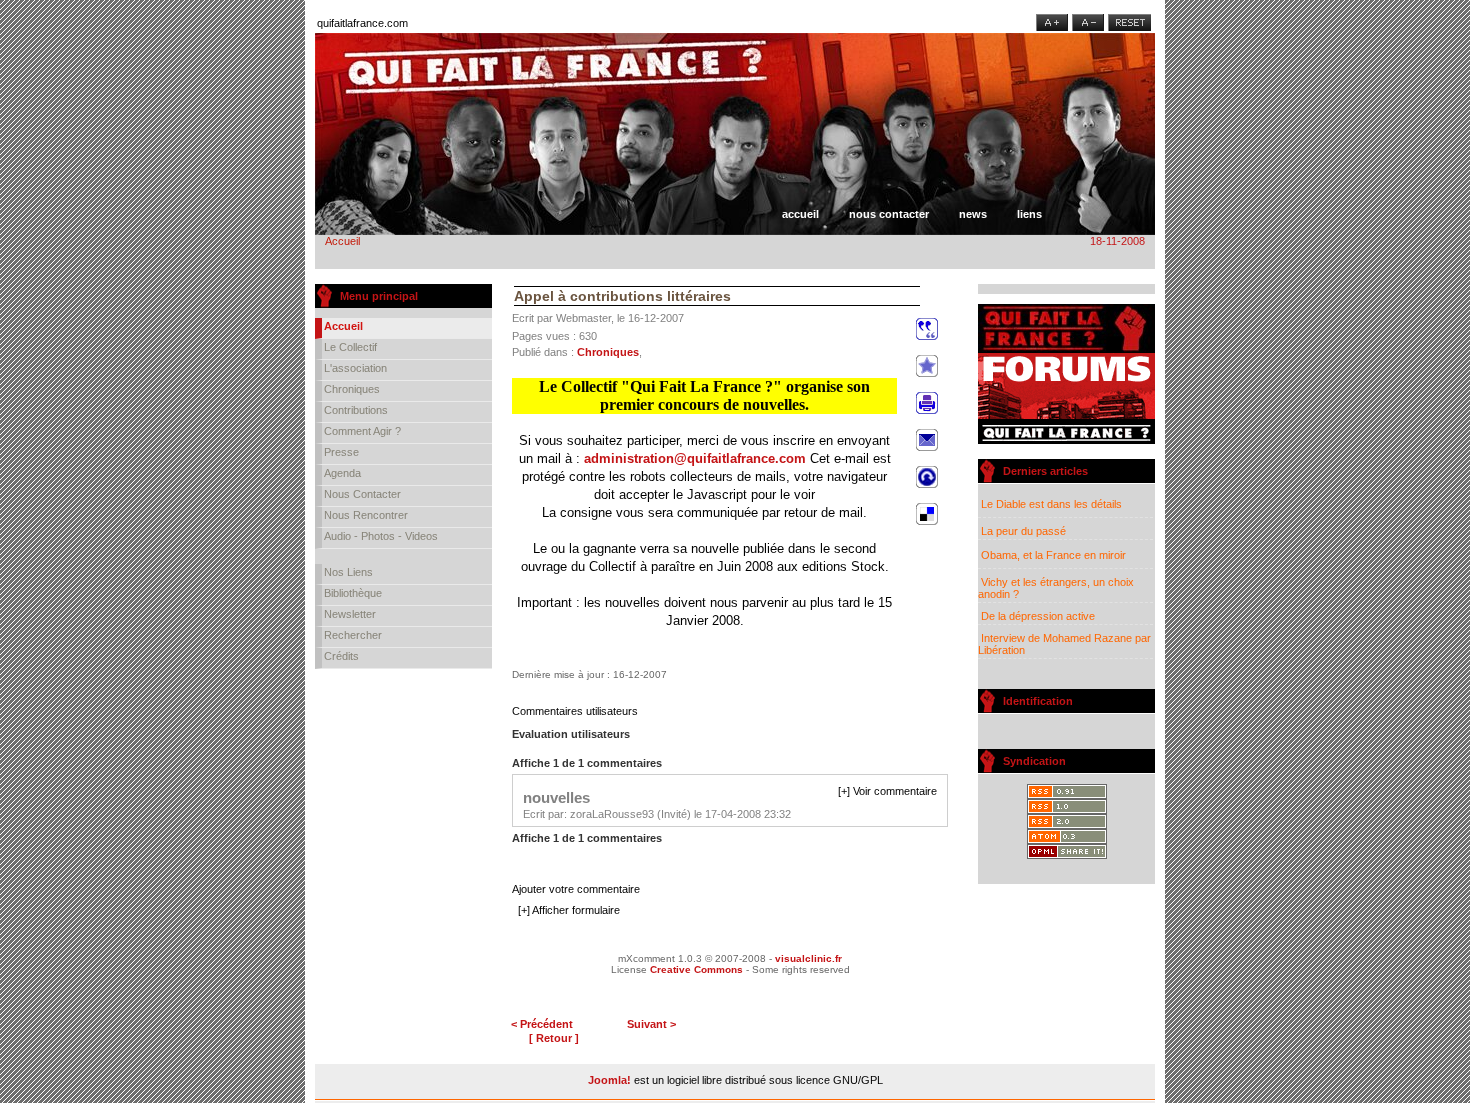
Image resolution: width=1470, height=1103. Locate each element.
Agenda (342, 473)
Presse (341, 452)
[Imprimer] (927, 415)
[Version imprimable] (940, 292)
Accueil (800, 214)
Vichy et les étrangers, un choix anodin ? (1056, 588)
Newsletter (350, 614)
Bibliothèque (353, 593)
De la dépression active (1036, 616)
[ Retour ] (554, 1038)
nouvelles (556, 797)
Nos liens (348, 572)
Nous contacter (889, 214)
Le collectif (350, 347)
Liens (1029, 214)
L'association (355, 368)
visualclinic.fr (808, 958)
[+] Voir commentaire (887, 791)
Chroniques (352, 389)
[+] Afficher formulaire (569, 910)
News (973, 214)
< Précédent (542, 1024)
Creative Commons (696, 969)
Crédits (341, 656)
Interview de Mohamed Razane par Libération (1064, 644)
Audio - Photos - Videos (381, 536)
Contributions (356, 410)
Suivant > (651, 1024)
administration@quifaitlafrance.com (695, 458)
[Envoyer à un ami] (927, 452)
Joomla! (609, 1080)
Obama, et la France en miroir (1052, 555)
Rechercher (353, 635)
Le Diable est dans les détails (1050, 504)
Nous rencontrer (366, 515)
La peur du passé (1022, 531)
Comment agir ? (362, 431)
